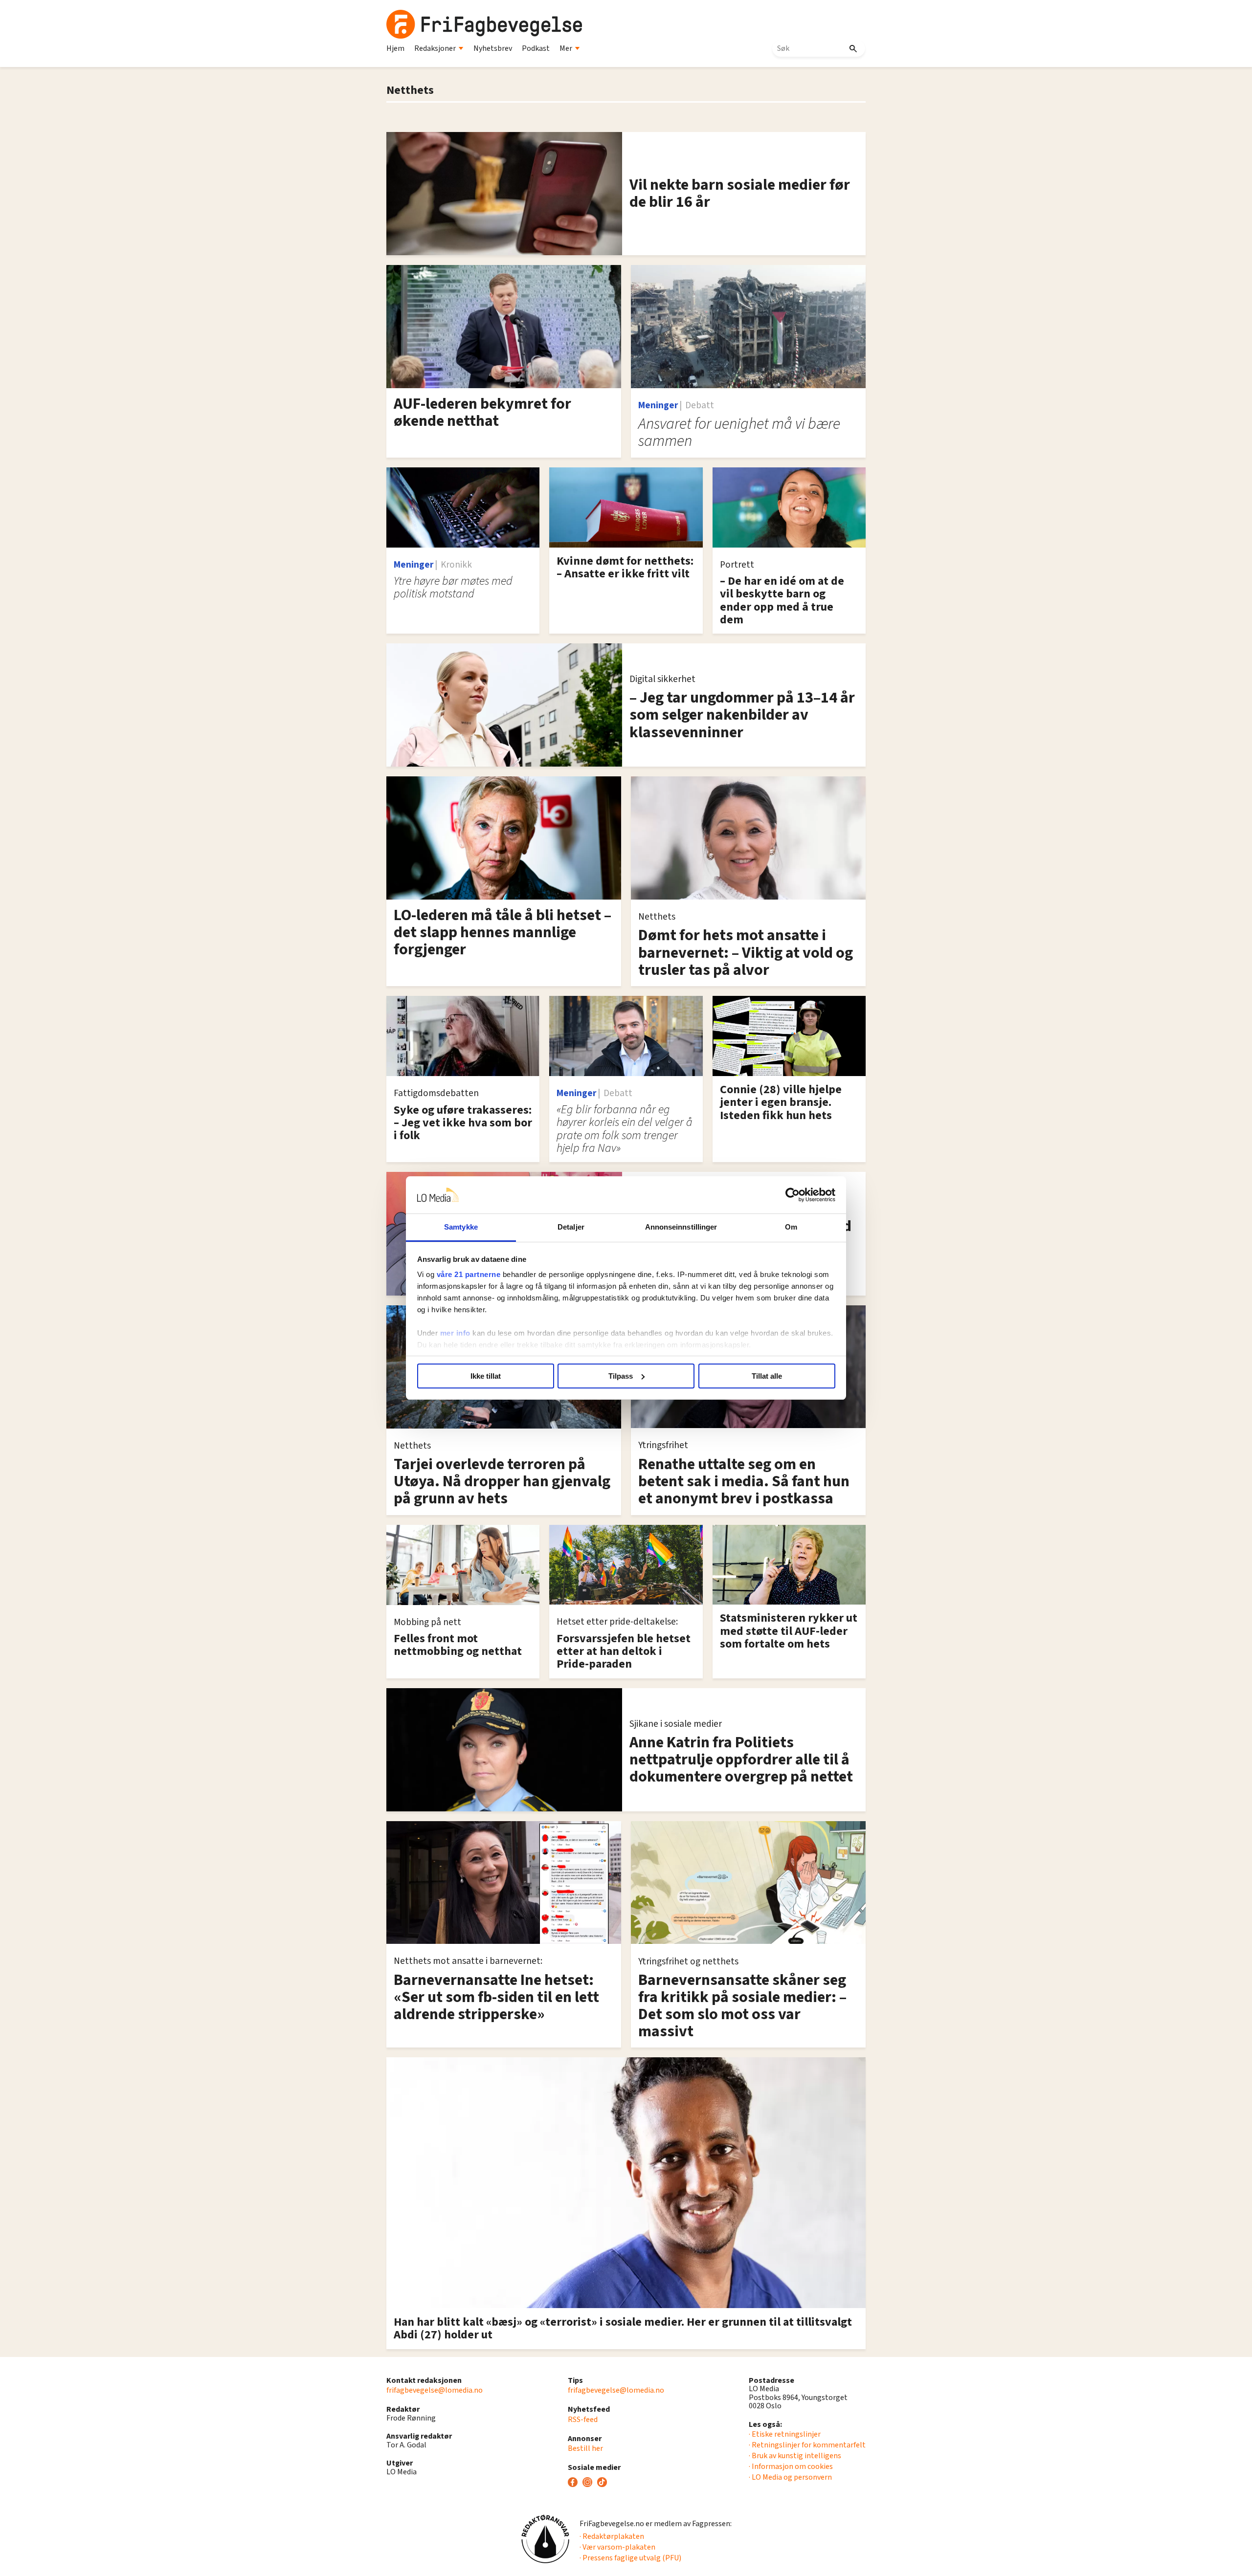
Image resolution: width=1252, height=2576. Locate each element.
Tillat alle (767, 1376)
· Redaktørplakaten (612, 2536)
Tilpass (621, 1376)
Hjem (395, 48)
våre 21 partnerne (469, 1274)
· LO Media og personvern (790, 2477)
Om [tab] (791, 1227)
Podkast (536, 48)
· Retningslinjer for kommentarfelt (807, 2445)
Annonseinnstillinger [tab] (681, 1227)
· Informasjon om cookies (791, 2466)
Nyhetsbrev (493, 48)
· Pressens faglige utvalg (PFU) (630, 2558)
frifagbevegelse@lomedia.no (435, 2390)
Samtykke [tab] (461, 1227)
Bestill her (585, 2448)
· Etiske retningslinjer (785, 2434)
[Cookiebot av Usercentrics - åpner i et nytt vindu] (793, 1195)
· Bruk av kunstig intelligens (795, 2456)
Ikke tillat (486, 1376)
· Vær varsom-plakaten (617, 2547)
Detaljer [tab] (571, 1227)
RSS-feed (583, 2420)
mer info (455, 1333)
